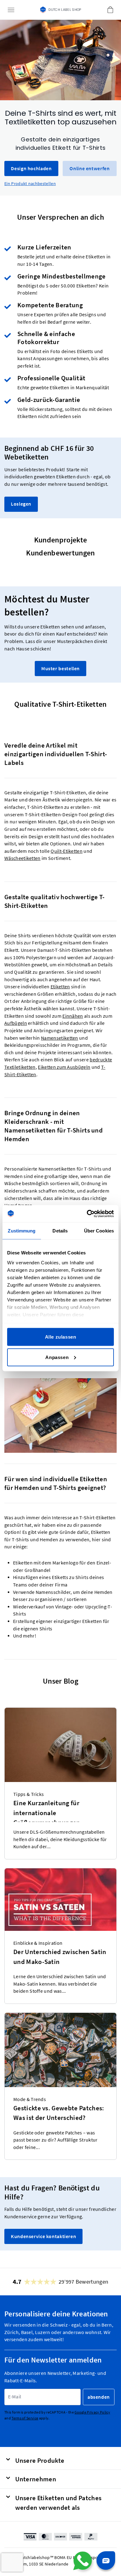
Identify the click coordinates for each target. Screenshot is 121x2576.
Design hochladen (31, 168)
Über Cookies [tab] (99, 1231)
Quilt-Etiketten (67, 851)
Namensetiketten (60, 1038)
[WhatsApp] (83, 2561)
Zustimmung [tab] (22, 1231)
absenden (99, 2397)
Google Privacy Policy (92, 2412)
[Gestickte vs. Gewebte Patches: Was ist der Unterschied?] (60, 2050)
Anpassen (57, 1357)
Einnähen (73, 1016)
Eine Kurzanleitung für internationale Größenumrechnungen (47, 1810)
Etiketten (60, 987)
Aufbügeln (16, 1023)
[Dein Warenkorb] (110, 10)
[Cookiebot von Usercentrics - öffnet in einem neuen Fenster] (87, 1214)
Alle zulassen (61, 1337)
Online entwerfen (90, 168)
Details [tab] (60, 1231)
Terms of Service (25, 2418)
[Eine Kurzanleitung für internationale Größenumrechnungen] (60, 1745)
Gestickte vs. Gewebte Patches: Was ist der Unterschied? (59, 2113)
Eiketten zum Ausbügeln (64, 1067)
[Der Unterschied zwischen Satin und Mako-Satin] (60, 1900)
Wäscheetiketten (22, 859)
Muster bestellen (60, 669)
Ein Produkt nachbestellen (30, 183)
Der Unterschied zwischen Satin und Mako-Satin (60, 1957)
